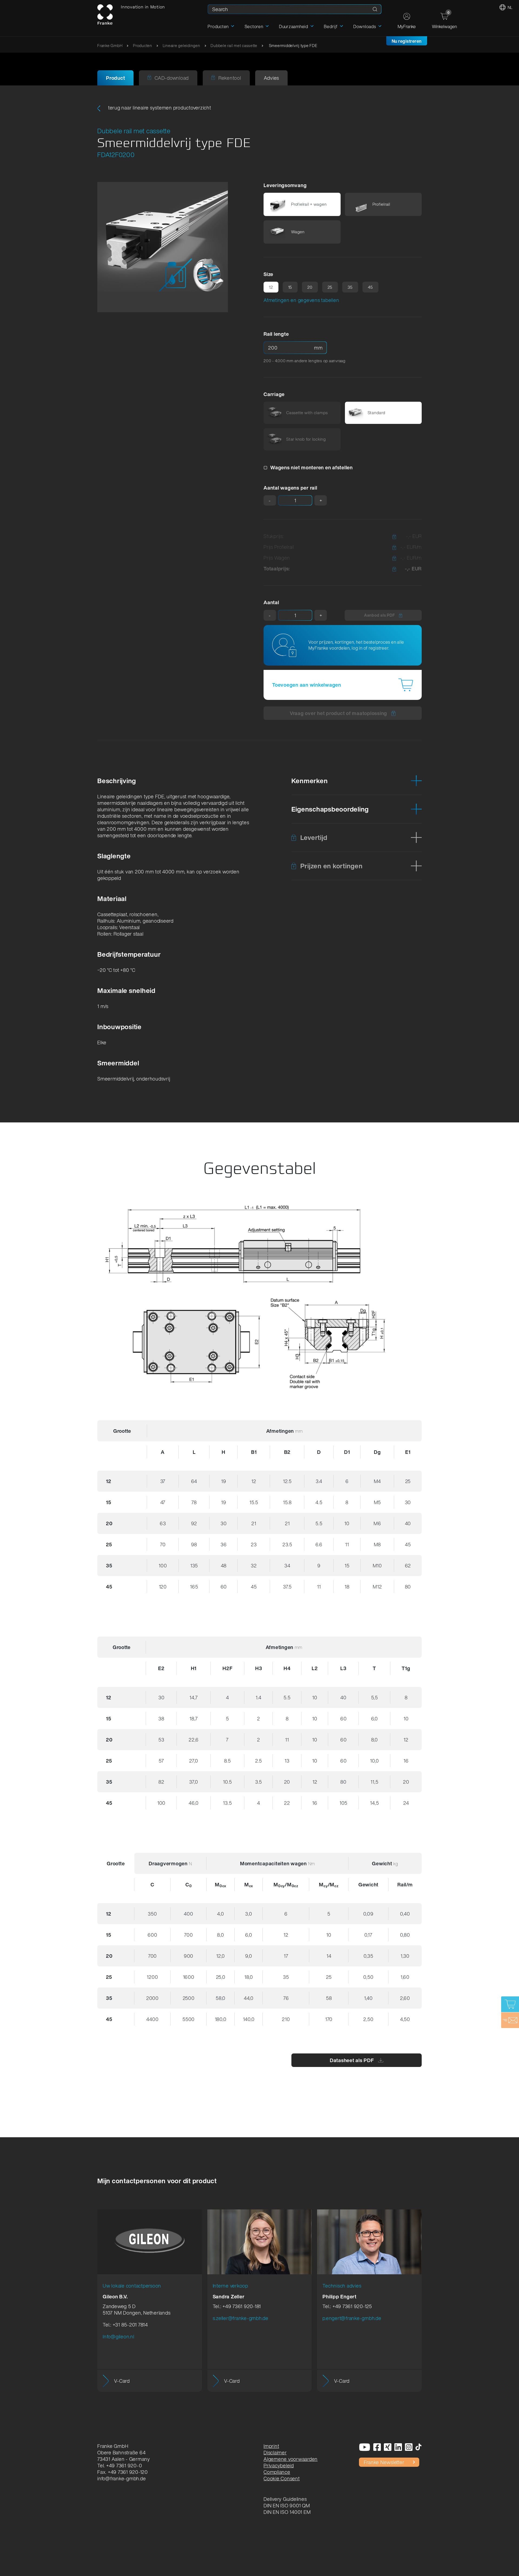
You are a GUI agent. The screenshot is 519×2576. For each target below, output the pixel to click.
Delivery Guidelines (285, 2499)
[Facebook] (377, 2447)
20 (310, 287)
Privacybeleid (279, 2465)
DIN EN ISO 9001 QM (287, 2505)
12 (271, 287)
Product (115, 78)
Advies (272, 78)
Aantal (271, 602)
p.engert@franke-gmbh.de (352, 2318)
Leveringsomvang (285, 185)
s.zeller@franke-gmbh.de (241, 2318)
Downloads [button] (365, 26)
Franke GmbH (110, 46)
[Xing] (388, 2447)
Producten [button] (218, 26)
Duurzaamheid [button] (294, 26)
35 (350, 287)
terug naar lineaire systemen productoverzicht (159, 108)
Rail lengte (276, 334)
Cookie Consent (282, 2478)
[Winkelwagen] (510, 2004)
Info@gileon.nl (119, 2336)
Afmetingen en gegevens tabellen (301, 300)
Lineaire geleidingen (182, 46)
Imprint (271, 2446)
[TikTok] (419, 2447)
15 (290, 287)
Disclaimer (275, 2452)
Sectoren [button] (254, 26)
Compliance (277, 2472)
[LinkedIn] (398, 2447)
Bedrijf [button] (331, 26)
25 (330, 287)
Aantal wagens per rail (290, 488)
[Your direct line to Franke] (510, 2020)
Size (268, 274)
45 (371, 287)
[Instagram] (409, 2447)
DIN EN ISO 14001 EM (287, 2512)
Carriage (274, 394)
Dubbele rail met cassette (234, 46)
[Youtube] (365, 2447)
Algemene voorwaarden (291, 2459)
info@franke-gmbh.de (122, 2478)
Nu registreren (407, 41)
